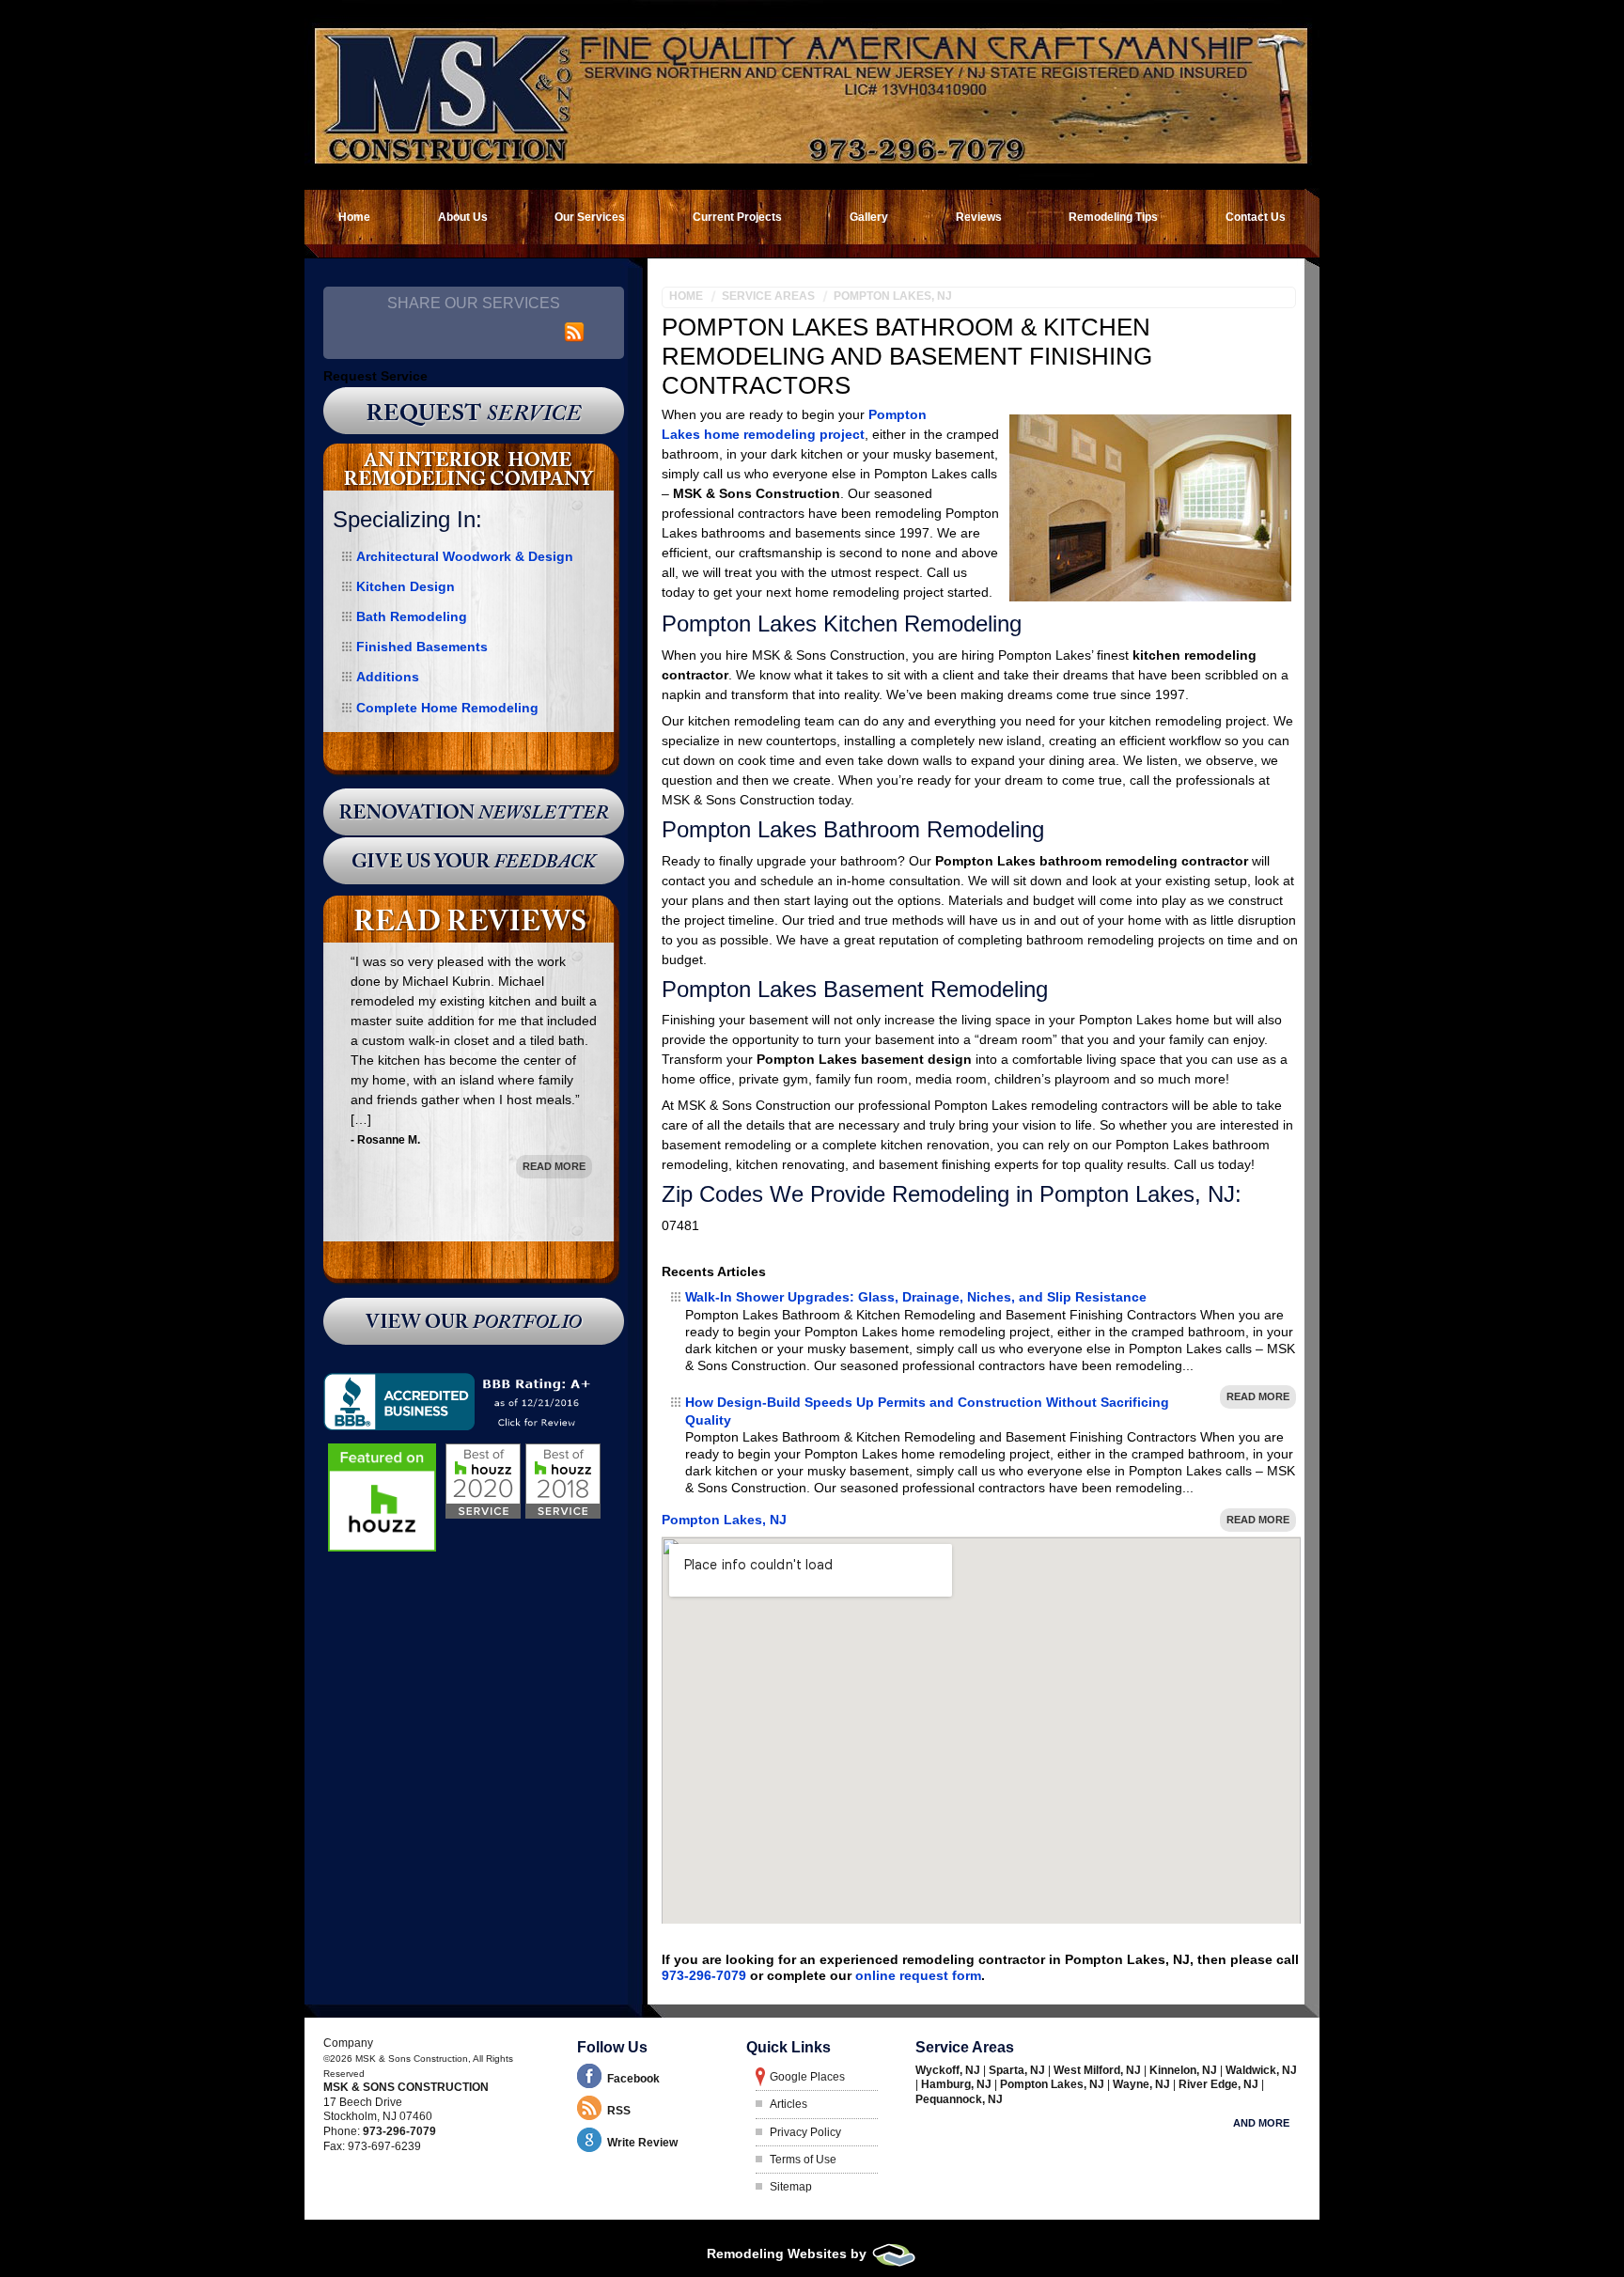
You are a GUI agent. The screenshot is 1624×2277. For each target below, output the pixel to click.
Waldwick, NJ (1261, 2070)
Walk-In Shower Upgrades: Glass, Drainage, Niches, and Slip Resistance (916, 1297)
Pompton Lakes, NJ (893, 296)
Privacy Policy (805, 2132)
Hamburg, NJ (958, 2084)
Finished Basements (422, 647)
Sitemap (791, 2187)
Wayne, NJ (1143, 2084)
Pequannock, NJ (959, 2099)
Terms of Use (803, 2160)
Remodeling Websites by (789, 2254)
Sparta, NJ (1018, 2070)
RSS (619, 2111)
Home (686, 296)
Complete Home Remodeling (447, 708)
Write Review (642, 2143)
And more (1261, 2123)
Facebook (633, 2079)
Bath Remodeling (412, 616)
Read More (1258, 1396)
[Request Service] (474, 411)
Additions (388, 677)
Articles (789, 2104)
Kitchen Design (406, 586)
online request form (918, 1975)
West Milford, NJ (1099, 2070)
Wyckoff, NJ (949, 2070)
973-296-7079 (704, 1975)
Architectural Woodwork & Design (465, 556)
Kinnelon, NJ (1185, 2070)
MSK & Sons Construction (406, 2087)
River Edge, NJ (1220, 2084)
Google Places (807, 2077)
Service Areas (768, 296)
